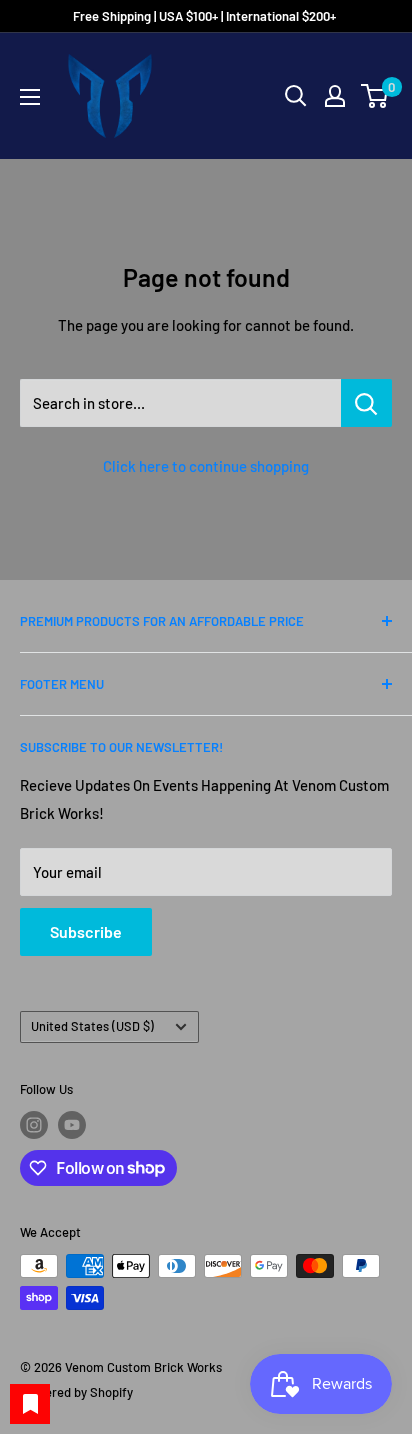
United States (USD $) (92, 1026)
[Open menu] (30, 97)
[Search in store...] (366, 403)
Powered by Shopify (76, 1392)
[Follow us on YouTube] (72, 1125)
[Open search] (296, 96)
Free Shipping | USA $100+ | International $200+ (206, 16)
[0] (375, 96)
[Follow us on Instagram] (34, 1125)
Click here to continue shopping (206, 466)
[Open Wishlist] (30, 1404)
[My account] (335, 96)
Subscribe (86, 931)
